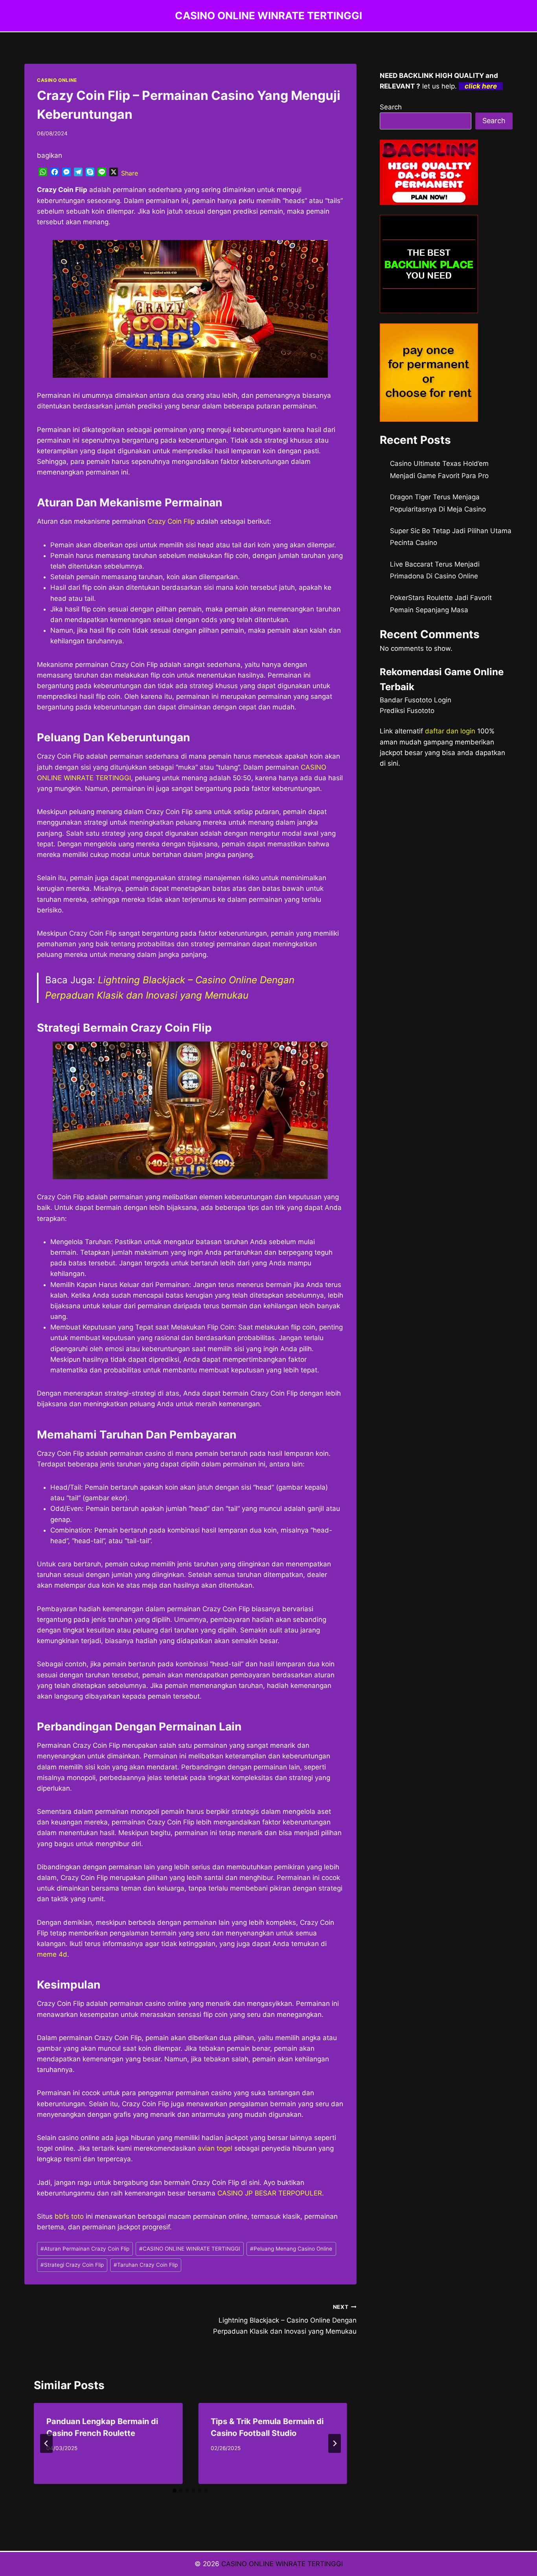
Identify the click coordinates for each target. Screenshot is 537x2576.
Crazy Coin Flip (171, 521)
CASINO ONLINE (57, 80)
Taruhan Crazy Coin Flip (146, 2265)
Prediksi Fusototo (407, 711)
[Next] (335, 2443)
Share (130, 173)
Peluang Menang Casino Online (291, 2249)
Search (391, 107)
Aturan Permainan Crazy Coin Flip (85, 2249)
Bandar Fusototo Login (416, 700)
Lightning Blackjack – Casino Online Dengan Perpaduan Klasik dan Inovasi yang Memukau (285, 2319)
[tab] (175, 2491)
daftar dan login (450, 731)
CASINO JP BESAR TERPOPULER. (271, 2193)
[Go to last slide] (46, 2443)
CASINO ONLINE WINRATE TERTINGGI (190, 2249)
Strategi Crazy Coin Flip (72, 2265)
